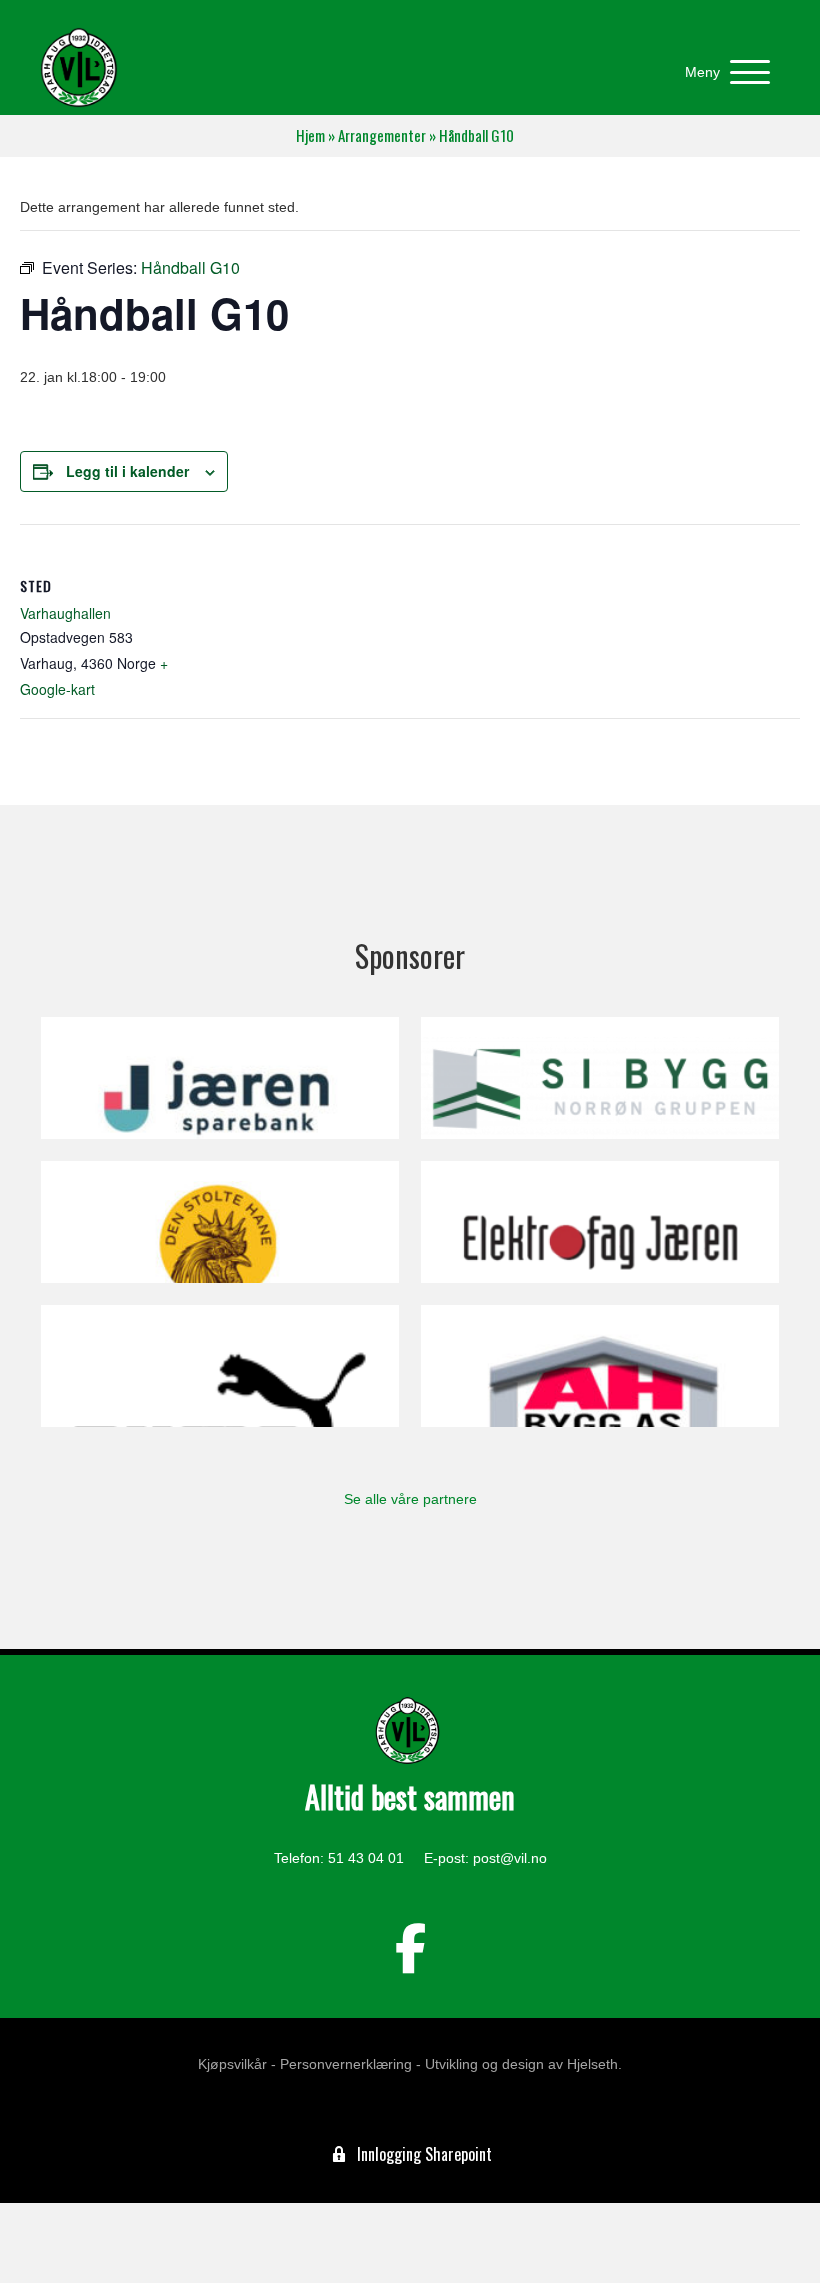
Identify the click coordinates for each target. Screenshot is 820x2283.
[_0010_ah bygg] (600, 1366)
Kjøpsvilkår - (237, 2064)
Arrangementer (382, 135)
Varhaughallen (65, 613)
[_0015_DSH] (220, 1222)
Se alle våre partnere (410, 1499)
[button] (722, 72)
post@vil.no (510, 1858)
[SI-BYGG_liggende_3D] (600, 1078)
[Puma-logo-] (220, 1366)
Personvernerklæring (346, 2064)
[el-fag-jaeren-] (600, 1222)
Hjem (310, 135)
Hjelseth (592, 2064)
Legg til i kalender (127, 471)
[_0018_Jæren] (220, 1078)
